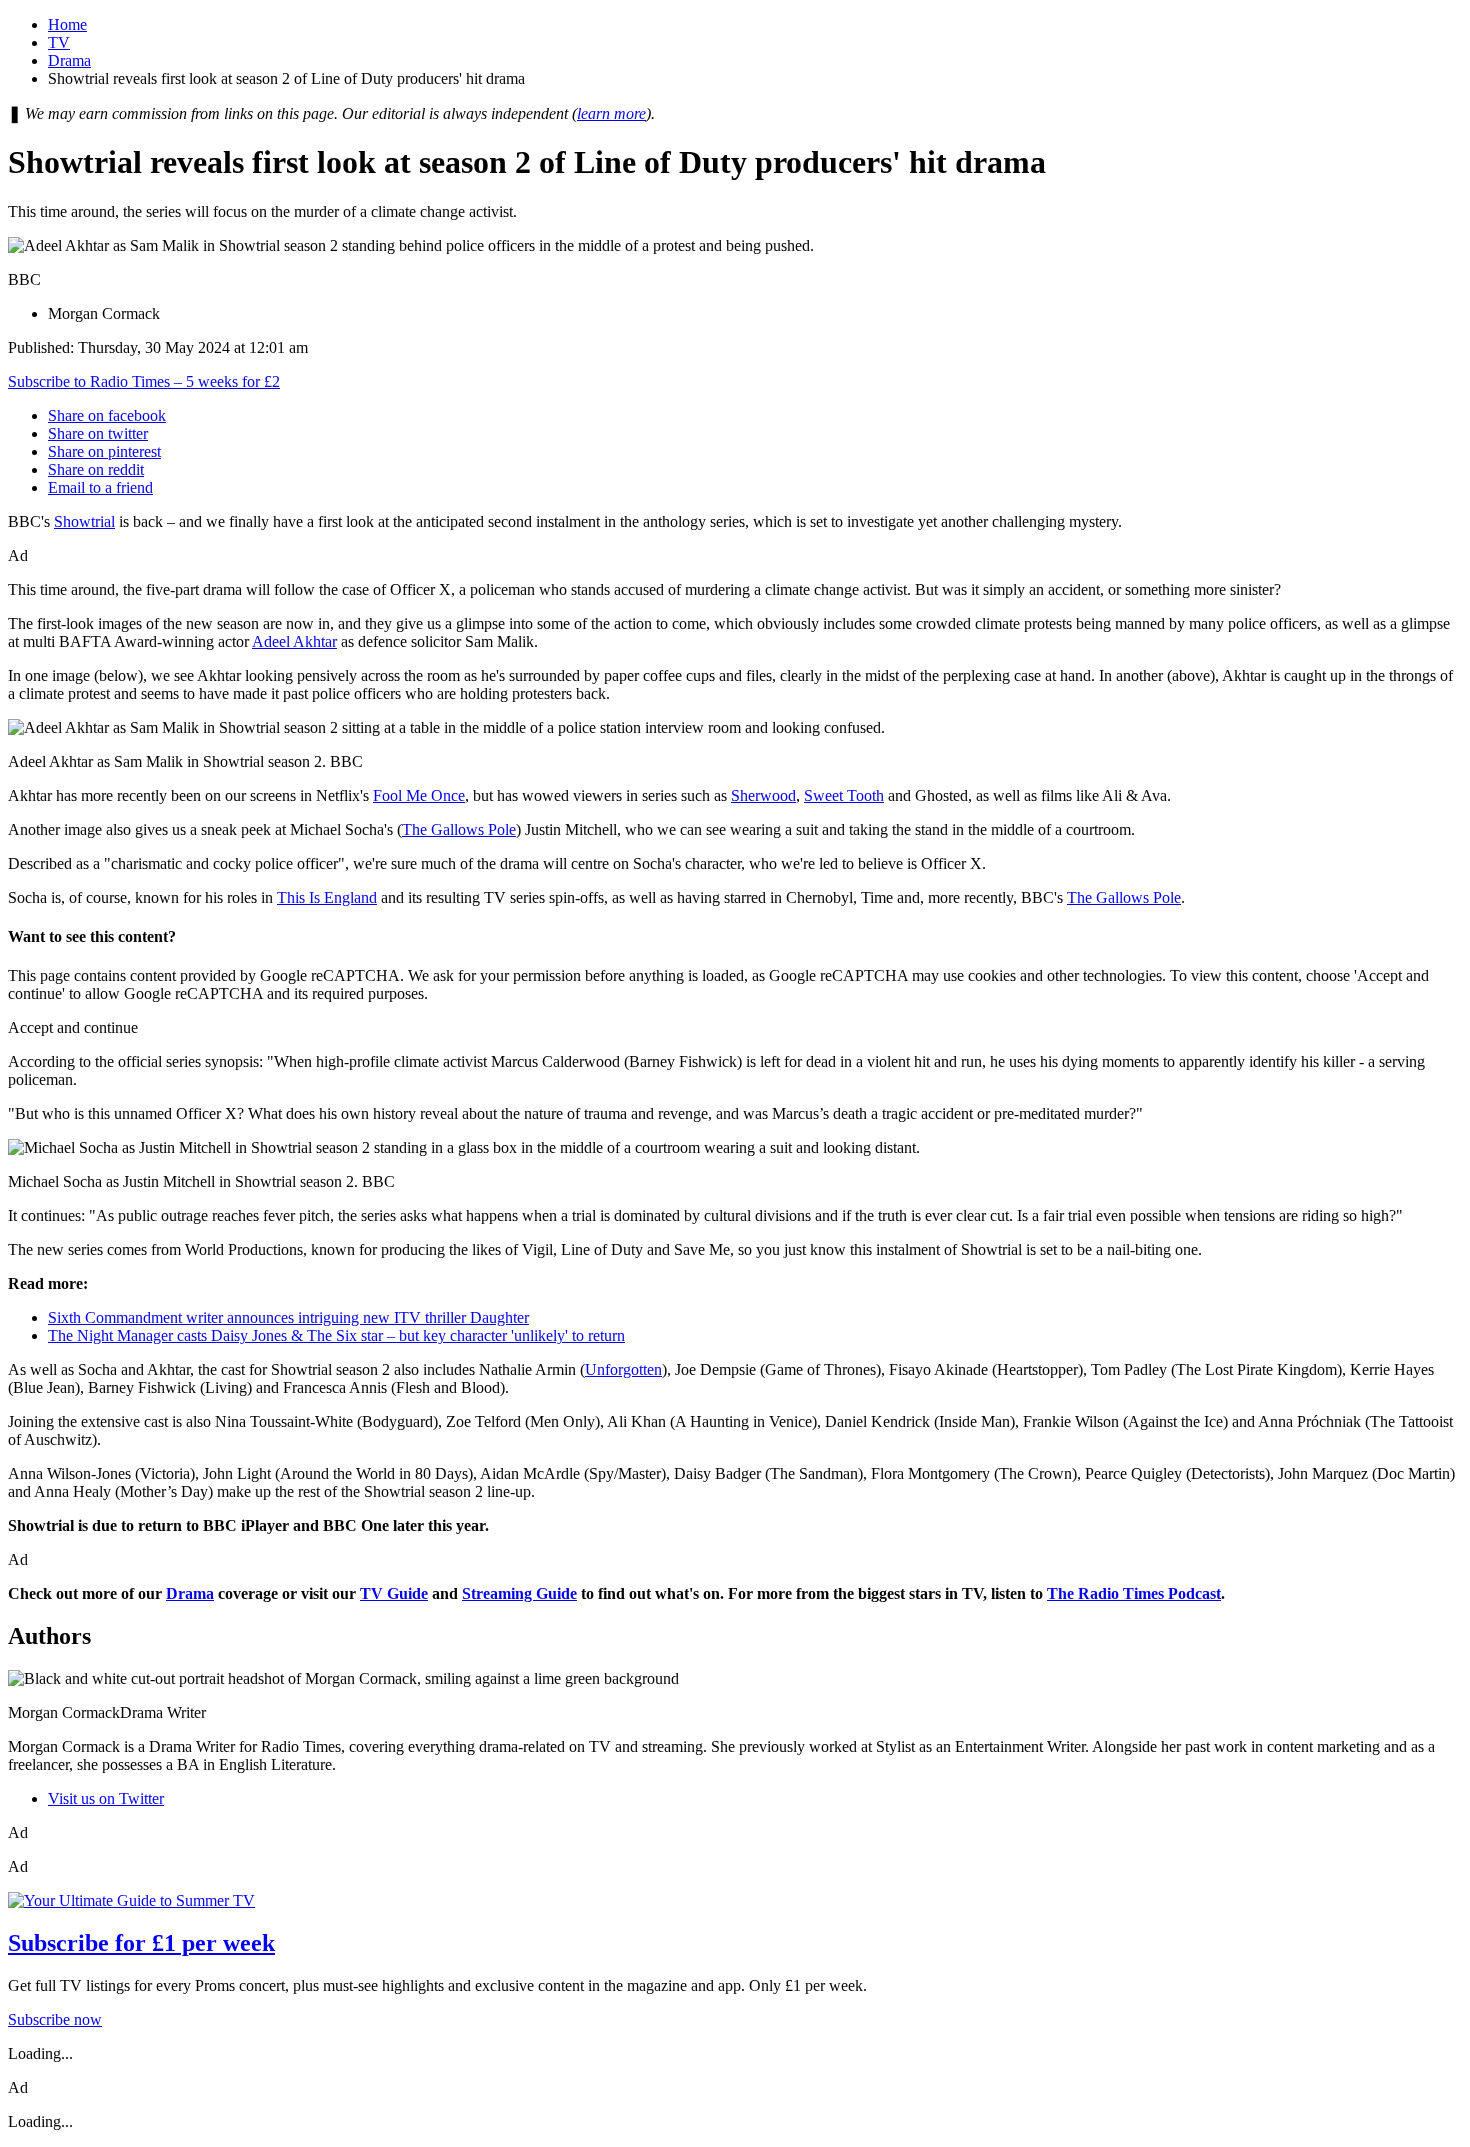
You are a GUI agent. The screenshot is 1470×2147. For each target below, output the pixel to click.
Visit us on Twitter (106, 1798)
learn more (611, 113)
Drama (69, 60)
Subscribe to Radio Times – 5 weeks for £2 (144, 381)
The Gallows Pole (459, 829)
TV (59, 42)
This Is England (327, 897)
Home (67, 24)
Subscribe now (55, 2019)
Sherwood (763, 795)
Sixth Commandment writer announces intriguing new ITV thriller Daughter (288, 1317)
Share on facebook (107, 415)
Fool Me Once (419, 795)
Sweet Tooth (844, 795)
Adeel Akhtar (294, 641)
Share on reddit (96, 469)
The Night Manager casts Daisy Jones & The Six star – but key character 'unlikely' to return (336, 1335)
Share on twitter (98, 433)
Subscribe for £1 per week (141, 1943)
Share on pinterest (104, 451)
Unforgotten (623, 1369)
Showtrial (84, 521)
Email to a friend (100, 487)
